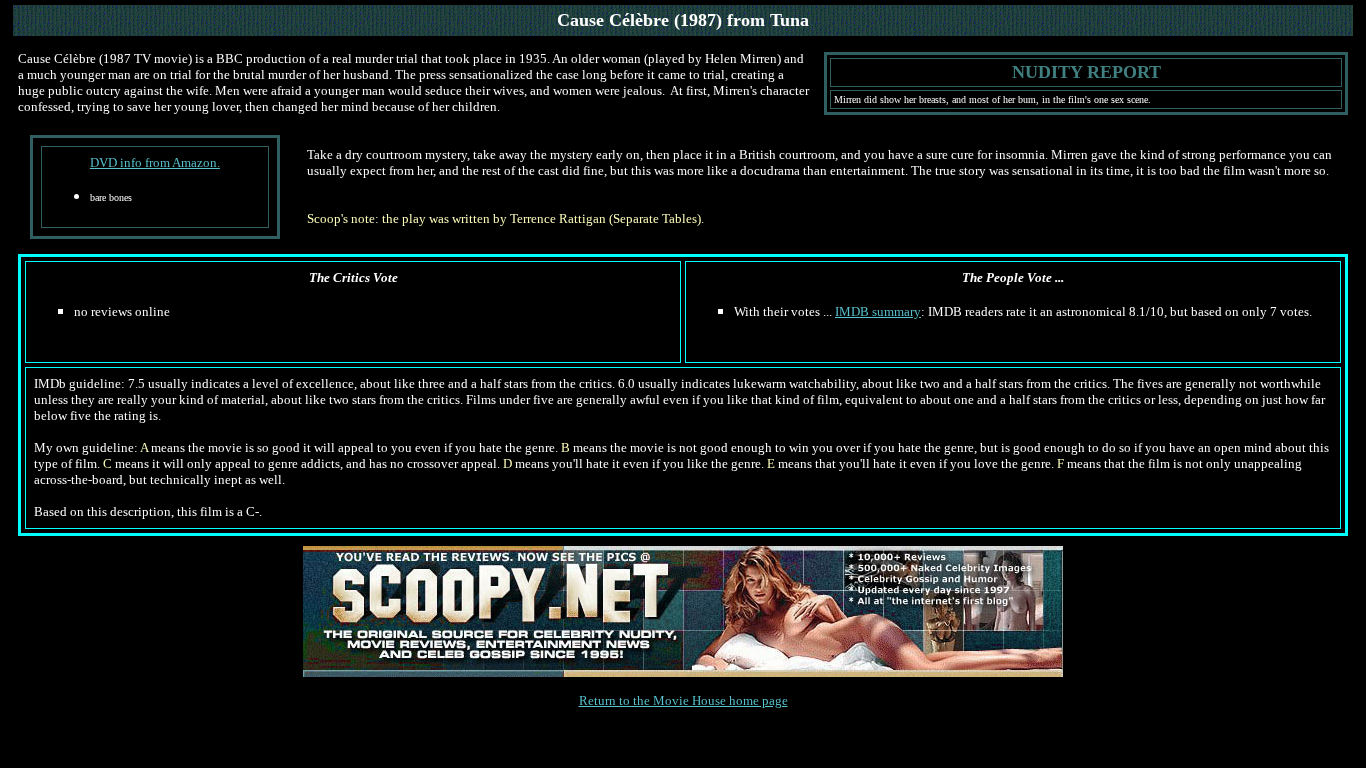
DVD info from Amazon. (155, 162)
